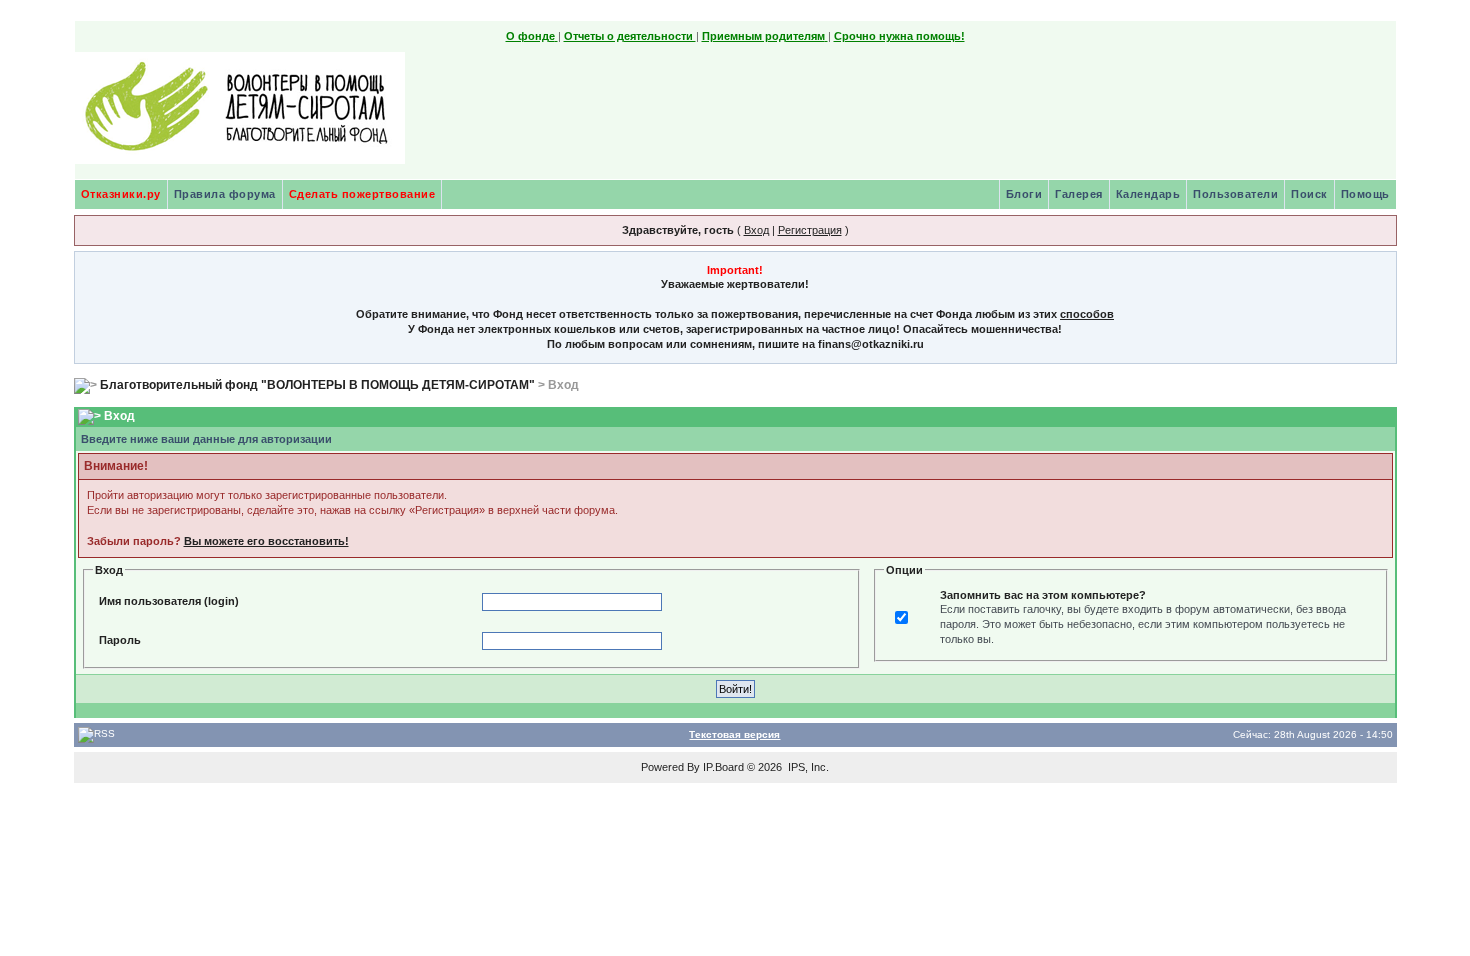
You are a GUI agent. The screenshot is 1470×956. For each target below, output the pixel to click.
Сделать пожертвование (362, 194)
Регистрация (810, 230)
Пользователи (1235, 194)
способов (1087, 314)
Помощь (1365, 194)
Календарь (1148, 194)
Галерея (1079, 194)
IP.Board (723, 767)
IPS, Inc (807, 767)
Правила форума (225, 194)
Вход (756, 230)
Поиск (1309, 194)
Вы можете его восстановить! (266, 541)
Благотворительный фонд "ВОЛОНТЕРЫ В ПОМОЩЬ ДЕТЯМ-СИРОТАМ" (317, 385)
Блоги (1024, 194)
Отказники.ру (121, 194)
